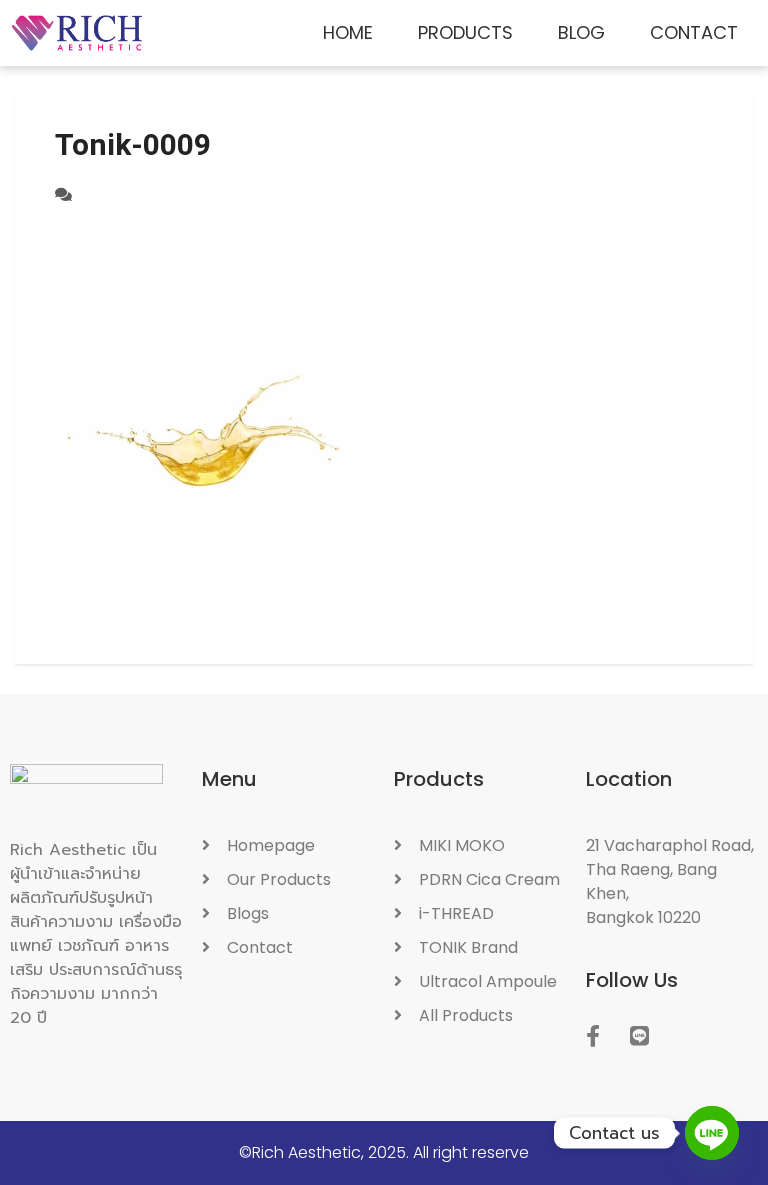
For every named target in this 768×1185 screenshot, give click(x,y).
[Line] (712, 1133)
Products (465, 32)
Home (348, 32)
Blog (581, 32)
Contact (694, 32)
